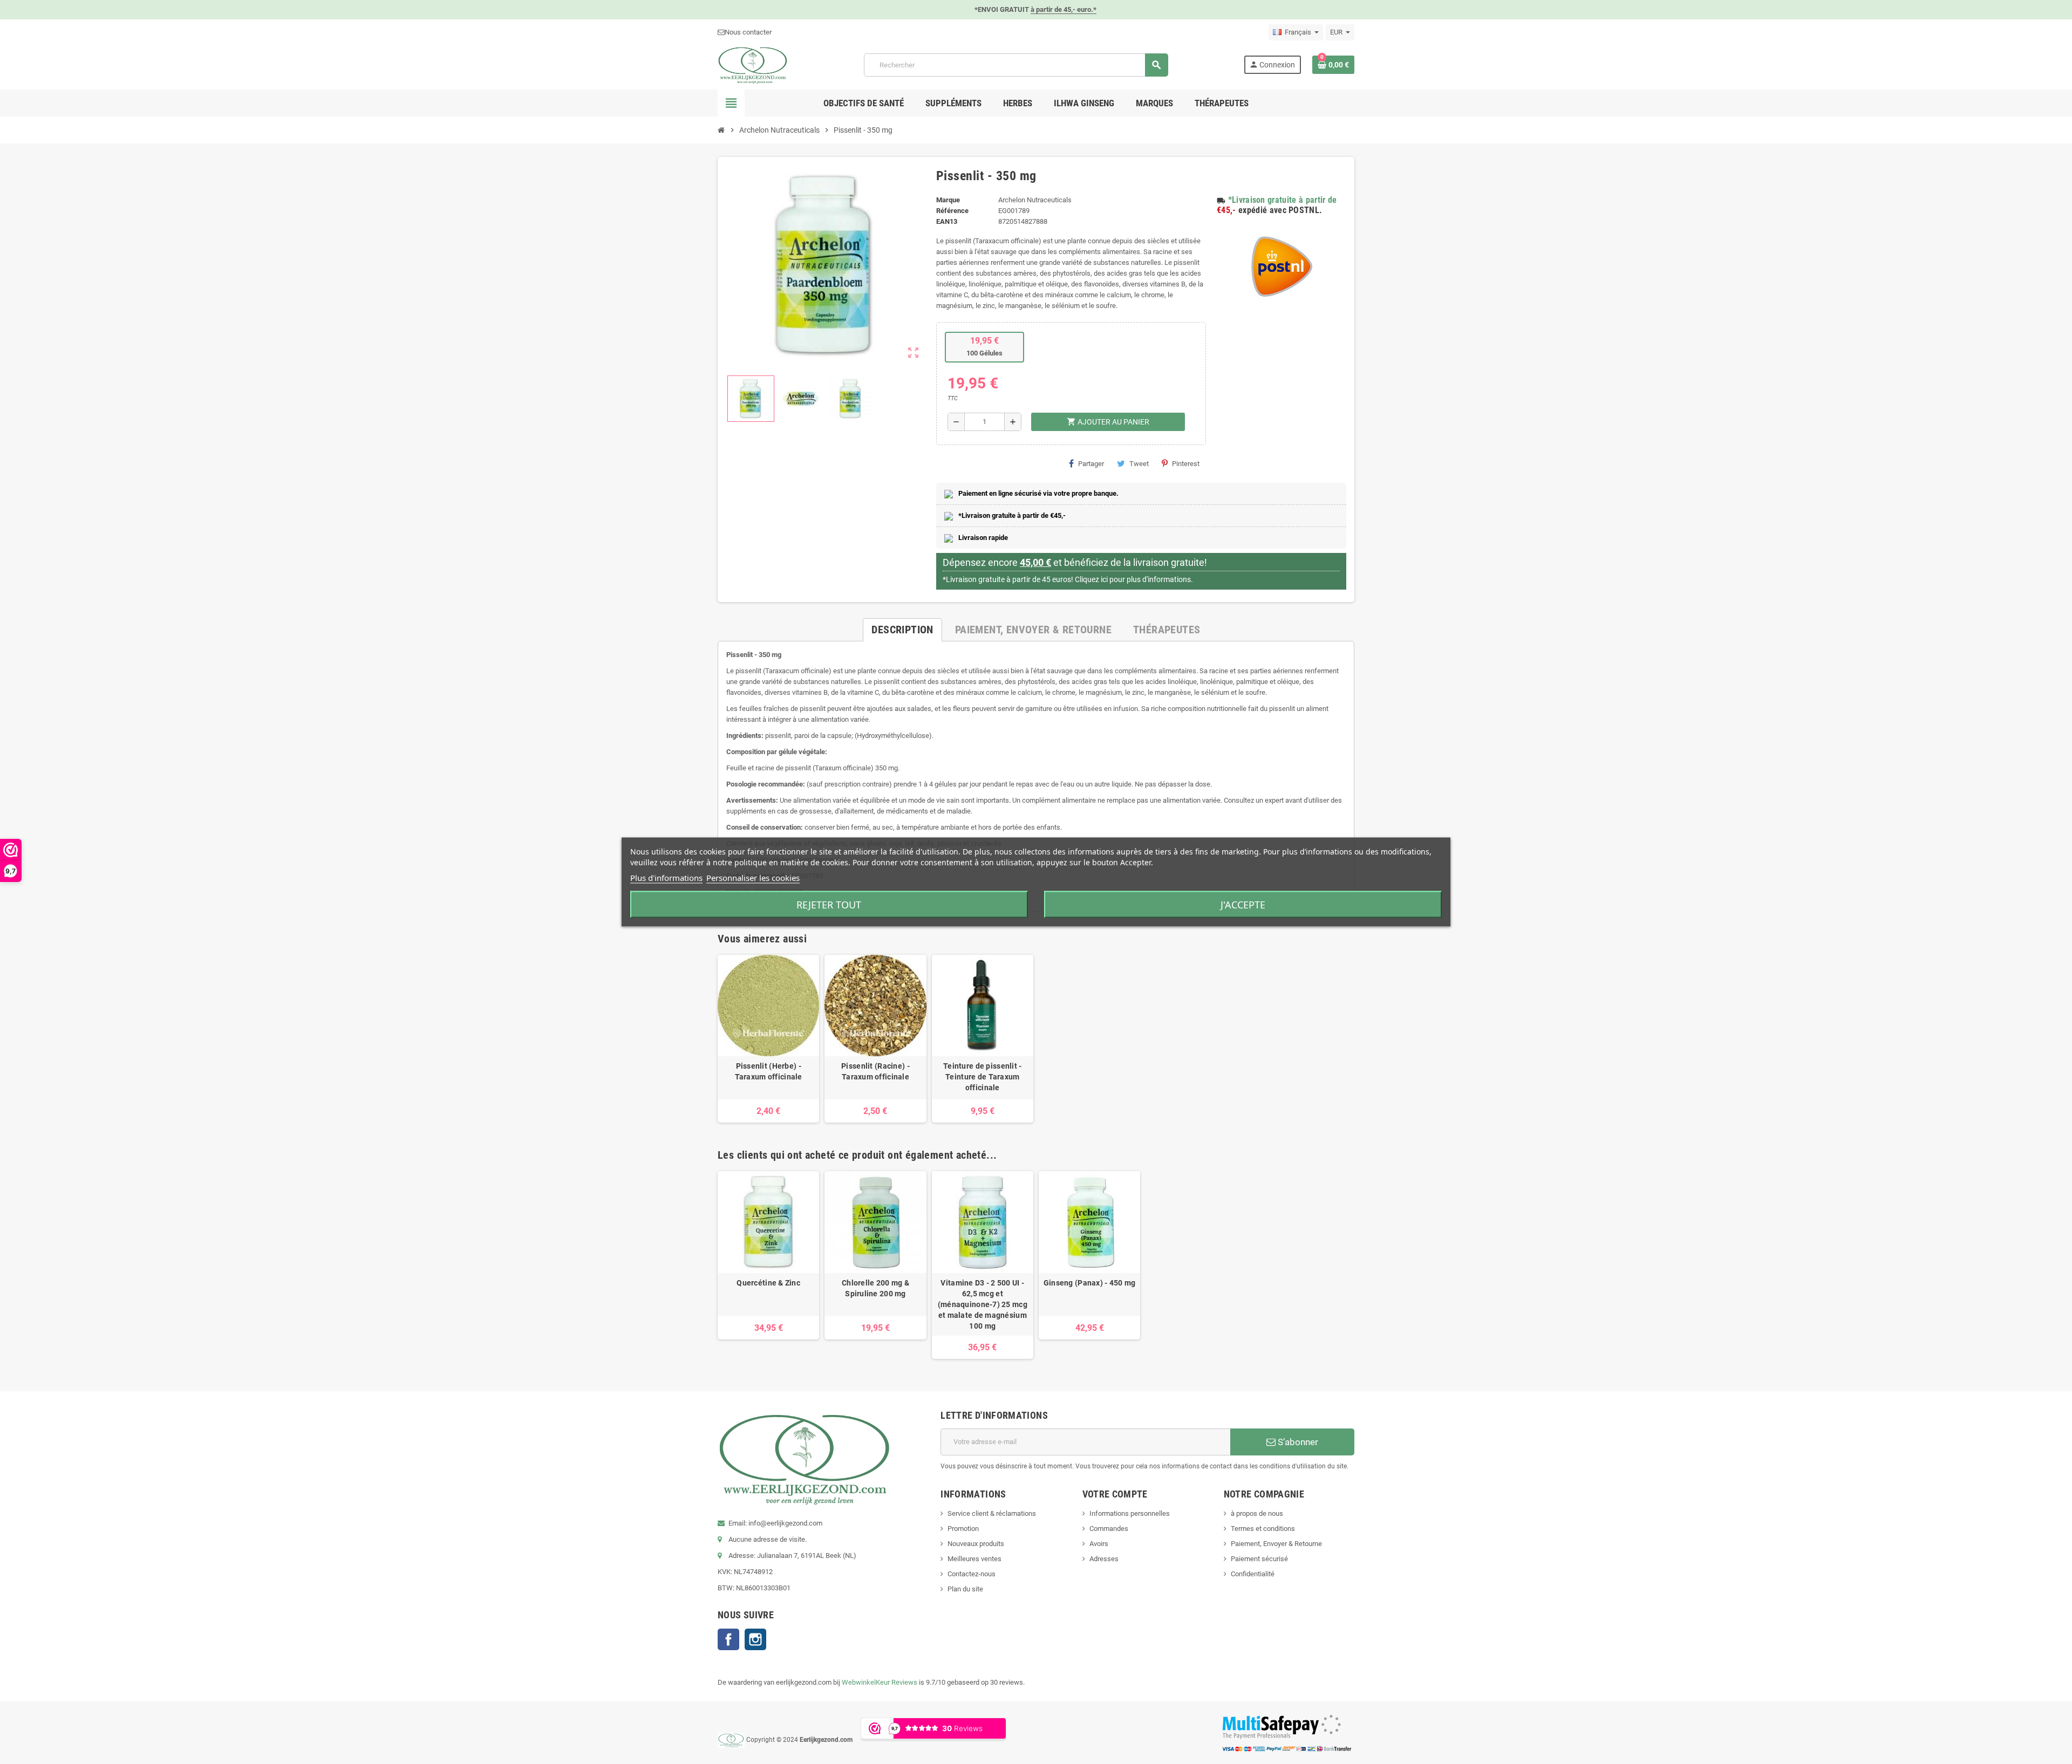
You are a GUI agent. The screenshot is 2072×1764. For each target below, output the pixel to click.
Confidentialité (1253, 1574)
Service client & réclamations (992, 1513)
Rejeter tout (829, 905)
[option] (768, 1039)
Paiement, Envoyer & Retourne (1276, 1544)
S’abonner (1297, 1442)
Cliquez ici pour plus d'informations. (1134, 579)
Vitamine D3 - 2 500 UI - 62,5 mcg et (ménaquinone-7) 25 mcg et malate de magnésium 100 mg (983, 1304)
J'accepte (1243, 905)
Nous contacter (748, 32)
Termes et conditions (1263, 1529)
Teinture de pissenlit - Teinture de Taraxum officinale (982, 1077)
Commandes (1109, 1529)
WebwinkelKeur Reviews (880, 1682)
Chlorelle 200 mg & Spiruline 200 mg (875, 1288)
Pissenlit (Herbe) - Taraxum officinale (769, 1071)
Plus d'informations (666, 878)
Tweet (1139, 464)
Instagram (755, 1639)
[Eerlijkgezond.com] (753, 64)
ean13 (947, 221)
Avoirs (1099, 1544)
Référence (952, 211)
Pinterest (1186, 464)
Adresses (1104, 1559)
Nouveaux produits (976, 1544)
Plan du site (965, 1589)
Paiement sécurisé (1259, 1559)
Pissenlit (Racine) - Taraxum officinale (875, 1071)
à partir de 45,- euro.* (1064, 9)
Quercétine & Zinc (768, 1283)
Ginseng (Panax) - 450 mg (1090, 1283)
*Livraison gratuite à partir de (1283, 200)
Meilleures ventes (974, 1559)
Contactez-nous (972, 1574)
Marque (948, 200)
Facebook (728, 1639)
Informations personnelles (1130, 1513)
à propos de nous (1257, 1513)
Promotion (963, 1529)
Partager (1091, 464)
